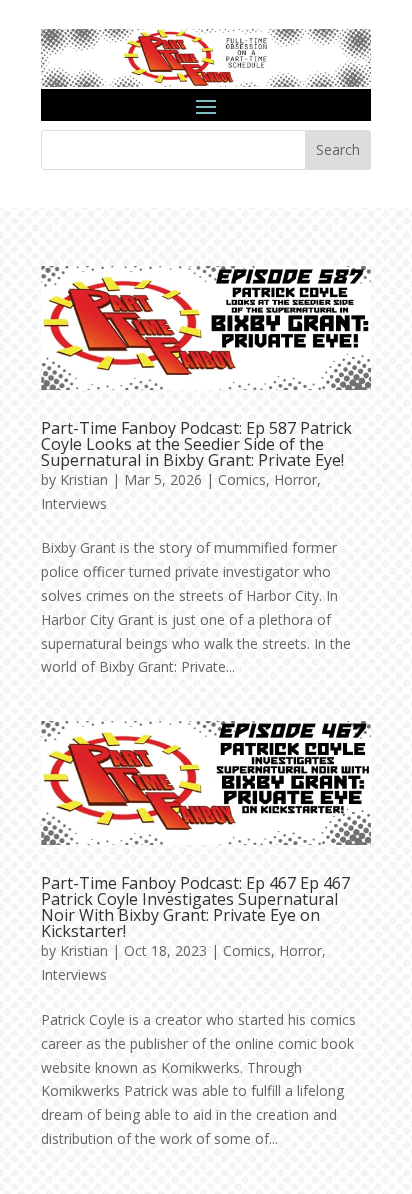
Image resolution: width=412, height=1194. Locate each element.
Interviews (74, 503)
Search (338, 149)
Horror (295, 479)
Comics (242, 479)
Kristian (84, 479)
